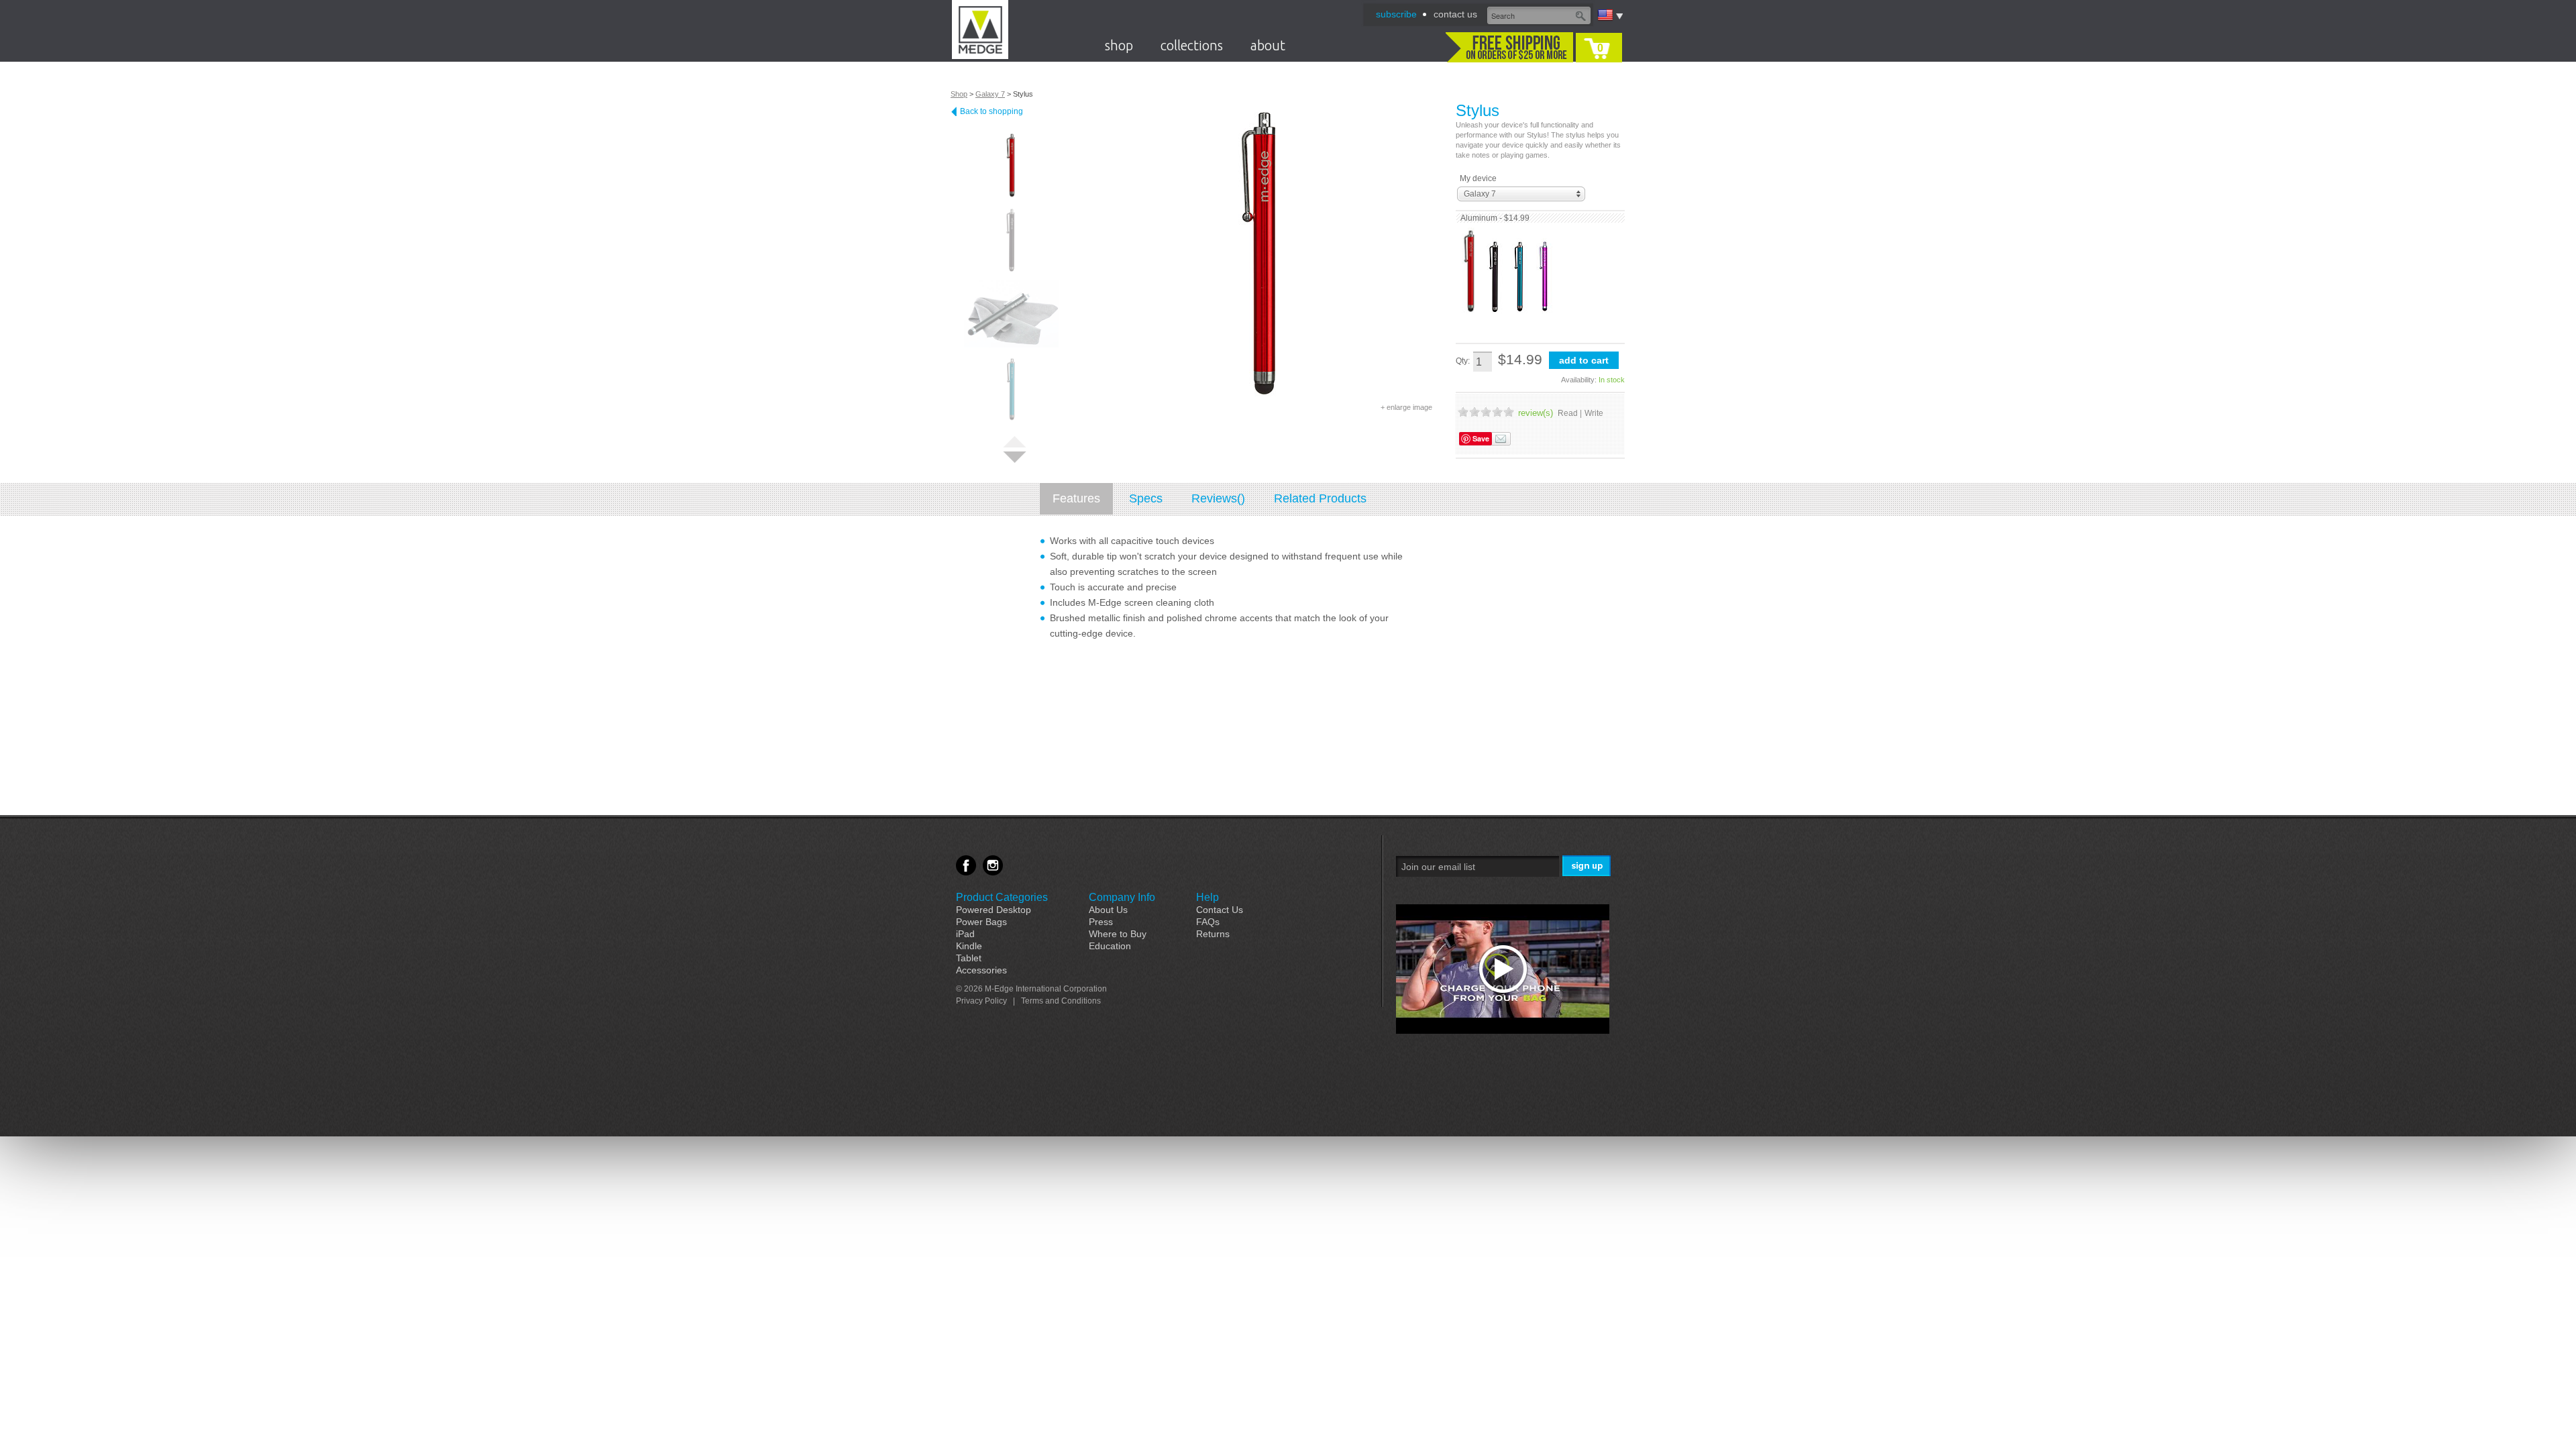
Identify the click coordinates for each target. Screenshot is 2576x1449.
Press (1101, 922)
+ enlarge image (1406, 407)
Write (1594, 413)
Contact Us (1220, 910)
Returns (1213, 934)
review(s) (1536, 413)
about (1268, 45)
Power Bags (981, 922)
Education (1110, 946)
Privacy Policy (981, 1001)
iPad (965, 934)
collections (1192, 45)
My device (1478, 178)
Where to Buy (1118, 934)
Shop (959, 94)
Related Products (1320, 498)
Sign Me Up (1588, 866)
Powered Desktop (994, 910)
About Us (1108, 910)
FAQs (1208, 922)
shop (1119, 45)
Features (1076, 498)
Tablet (969, 958)
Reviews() (1218, 498)
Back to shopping (991, 111)
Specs (1146, 498)
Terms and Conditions (1061, 1001)
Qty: (1463, 361)
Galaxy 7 (990, 94)
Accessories (981, 970)
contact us (1455, 14)
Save (1481, 438)
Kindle (969, 946)
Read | (1570, 413)
